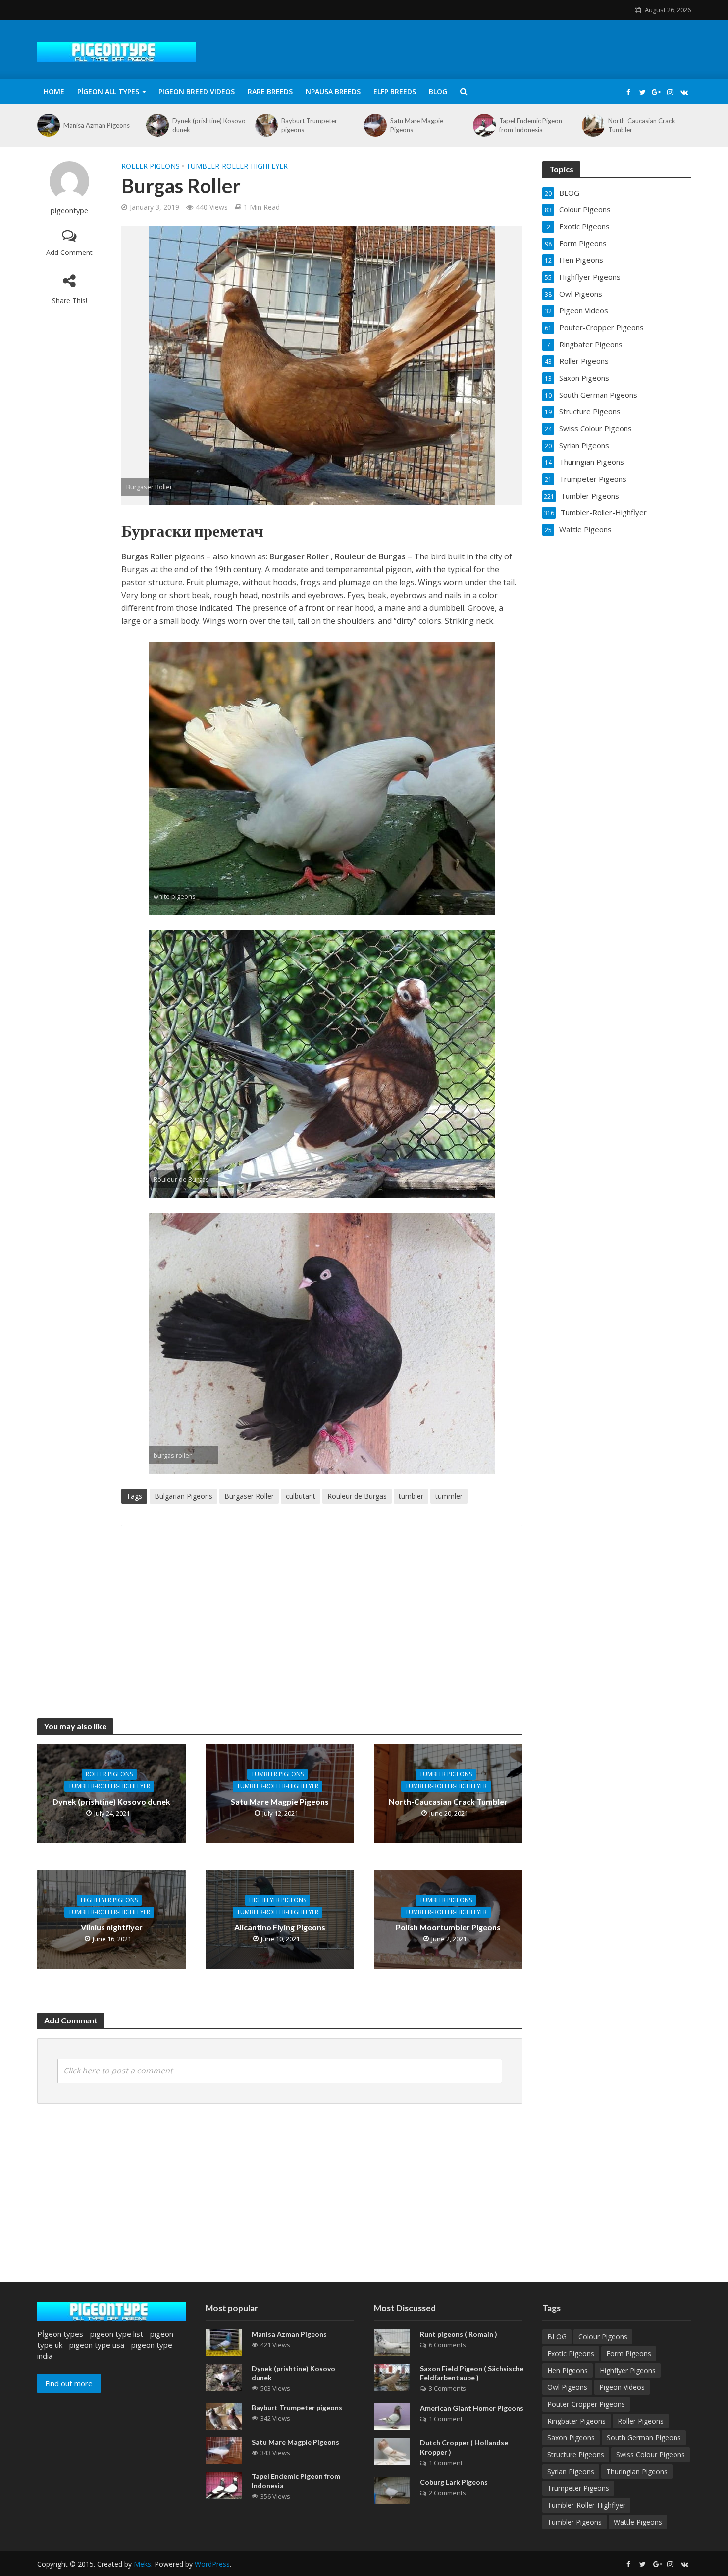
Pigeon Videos (622, 2387)
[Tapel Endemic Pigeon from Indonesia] (484, 125)
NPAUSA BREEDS (333, 91)
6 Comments (447, 2345)
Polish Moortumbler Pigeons (448, 1927)
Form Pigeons (629, 2353)
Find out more (69, 2383)
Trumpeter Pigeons (578, 2488)
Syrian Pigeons (571, 2471)
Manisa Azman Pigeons (97, 125)
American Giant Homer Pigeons (472, 2408)
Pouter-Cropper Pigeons (586, 2404)
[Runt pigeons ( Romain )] (392, 2342)
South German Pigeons (644, 2438)
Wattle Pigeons (638, 2522)
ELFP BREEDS (395, 91)
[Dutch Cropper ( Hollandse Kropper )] (392, 2450)
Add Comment (69, 252)
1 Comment (446, 2419)
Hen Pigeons (568, 2370)
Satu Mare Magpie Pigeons (417, 125)
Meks (142, 2564)
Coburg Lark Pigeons (454, 2482)
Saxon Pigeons (571, 2438)
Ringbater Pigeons (576, 2421)
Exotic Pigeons (571, 2353)
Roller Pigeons (151, 166)
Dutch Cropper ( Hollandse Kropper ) (464, 2447)
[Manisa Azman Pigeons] (48, 125)
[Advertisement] (322, 1612)
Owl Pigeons (567, 2387)
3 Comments (447, 2388)
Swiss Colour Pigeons (650, 2454)
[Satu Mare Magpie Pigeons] (375, 125)
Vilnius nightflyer (112, 1927)
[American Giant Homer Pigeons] (392, 2416)
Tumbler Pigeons (277, 1774)
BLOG (438, 91)
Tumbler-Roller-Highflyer (237, 166)
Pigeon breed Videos (197, 91)
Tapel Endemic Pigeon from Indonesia (531, 125)
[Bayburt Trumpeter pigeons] (266, 125)
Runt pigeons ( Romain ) (459, 2334)
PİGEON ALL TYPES (108, 91)
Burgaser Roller (249, 1496)
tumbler (411, 1496)
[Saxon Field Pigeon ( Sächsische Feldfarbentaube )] (392, 2376)
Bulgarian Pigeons (183, 1496)
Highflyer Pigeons (109, 1900)
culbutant (301, 1496)
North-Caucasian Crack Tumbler (642, 125)
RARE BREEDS (270, 91)
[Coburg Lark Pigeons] (392, 2490)
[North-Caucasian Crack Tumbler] (593, 125)
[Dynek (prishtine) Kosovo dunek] (157, 125)
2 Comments (447, 2493)
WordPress (212, 2564)
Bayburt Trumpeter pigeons (309, 125)
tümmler (449, 1496)
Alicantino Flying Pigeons (280, 1927)
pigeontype (69, 211)
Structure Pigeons (576, 2454)
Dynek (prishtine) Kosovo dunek (209, 125)
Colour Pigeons (603, 2337)
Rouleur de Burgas (357, 1496)
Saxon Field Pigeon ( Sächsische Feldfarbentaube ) (472, 2373)
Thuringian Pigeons (637, 2471)
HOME (54, 91)
